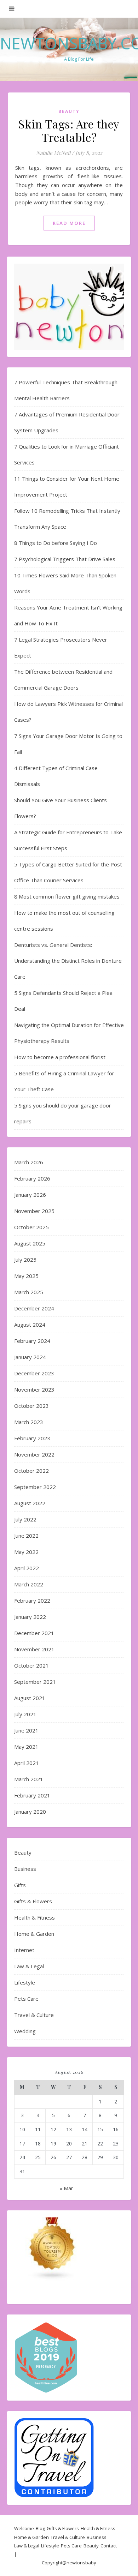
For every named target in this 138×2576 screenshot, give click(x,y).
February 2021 (32, 1795)
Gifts (20, 1885)
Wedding (25, 2031)
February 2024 (32, 1341)
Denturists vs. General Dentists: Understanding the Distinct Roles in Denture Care (68, 961)
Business (25, 1869)
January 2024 (30, 1357)
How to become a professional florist (60, 1057)
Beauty (69, 111)
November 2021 (34, 1649)
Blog (40, 2528)
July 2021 (25, 1714)
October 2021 (31, 1665)
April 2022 (27, 1568)
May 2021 (26, 1747)
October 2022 (31, 1471)
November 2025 (34, 1211)
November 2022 (34, 1454)
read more (69, 223)
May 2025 (26, 1276)
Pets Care (26, 1999)
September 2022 (35, 1487)
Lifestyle (25, 1982)
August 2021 (30, 1698)
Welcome (24, 2528)
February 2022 (32, 1601)
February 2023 (32, 1438)
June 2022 (26, 1536)
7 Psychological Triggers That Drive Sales (65, 559)
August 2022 (30, 1503)
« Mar (66, 2188)
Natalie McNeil (53, 153)
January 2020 (30, 1812)
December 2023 (34, 1373)
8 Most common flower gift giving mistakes (67, 896)
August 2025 (30, 1243)
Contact (109, 2546)
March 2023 (29, 1422)
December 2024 (34, 1308)
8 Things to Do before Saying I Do (56, 543)
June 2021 (26, 1730)
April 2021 (27, 1763)
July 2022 (25, 1519)
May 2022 (26, 1552)
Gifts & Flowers (33, 1901)
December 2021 (34, 1633)
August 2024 (30, 1325)
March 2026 (29, 1162)
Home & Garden (34, 1934)
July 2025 (25, 1260)
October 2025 (31, 1227)
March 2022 (29, 1584)
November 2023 (34, 1389)
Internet (24, 1950)
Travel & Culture (34, 2015)
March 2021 (29, 1779)
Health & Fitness (34, 1917)
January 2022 (30, 1617)
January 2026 (30, 1195)
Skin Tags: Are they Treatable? (69, 130)
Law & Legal (29, 1966)
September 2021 (35, 1682)
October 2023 (31, 1406)
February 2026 (32, 1178)
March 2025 (29, 1292)
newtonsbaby (81, 2563)
